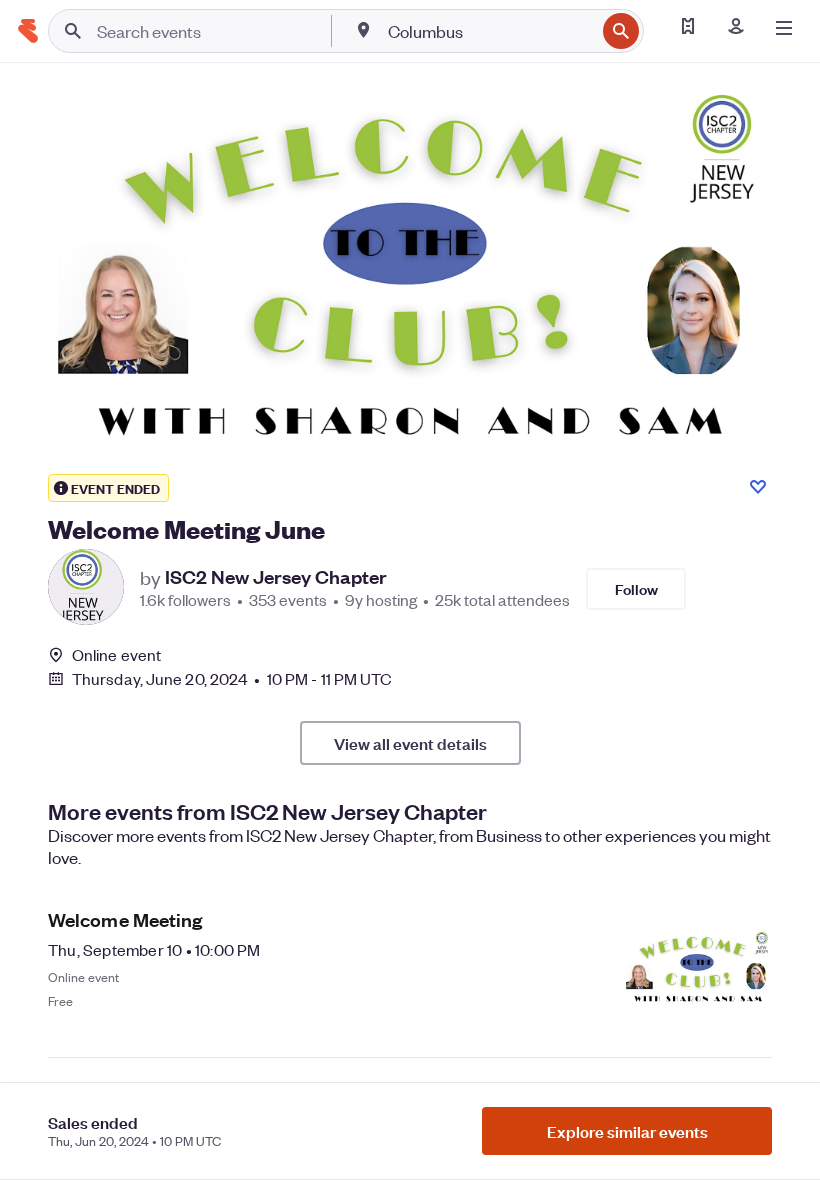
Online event (116, 655)
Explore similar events (627, 1131)
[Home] (28, 31)
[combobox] (489, 31)
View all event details (410, 743)
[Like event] (758, 487)
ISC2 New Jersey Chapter (276, 577)
